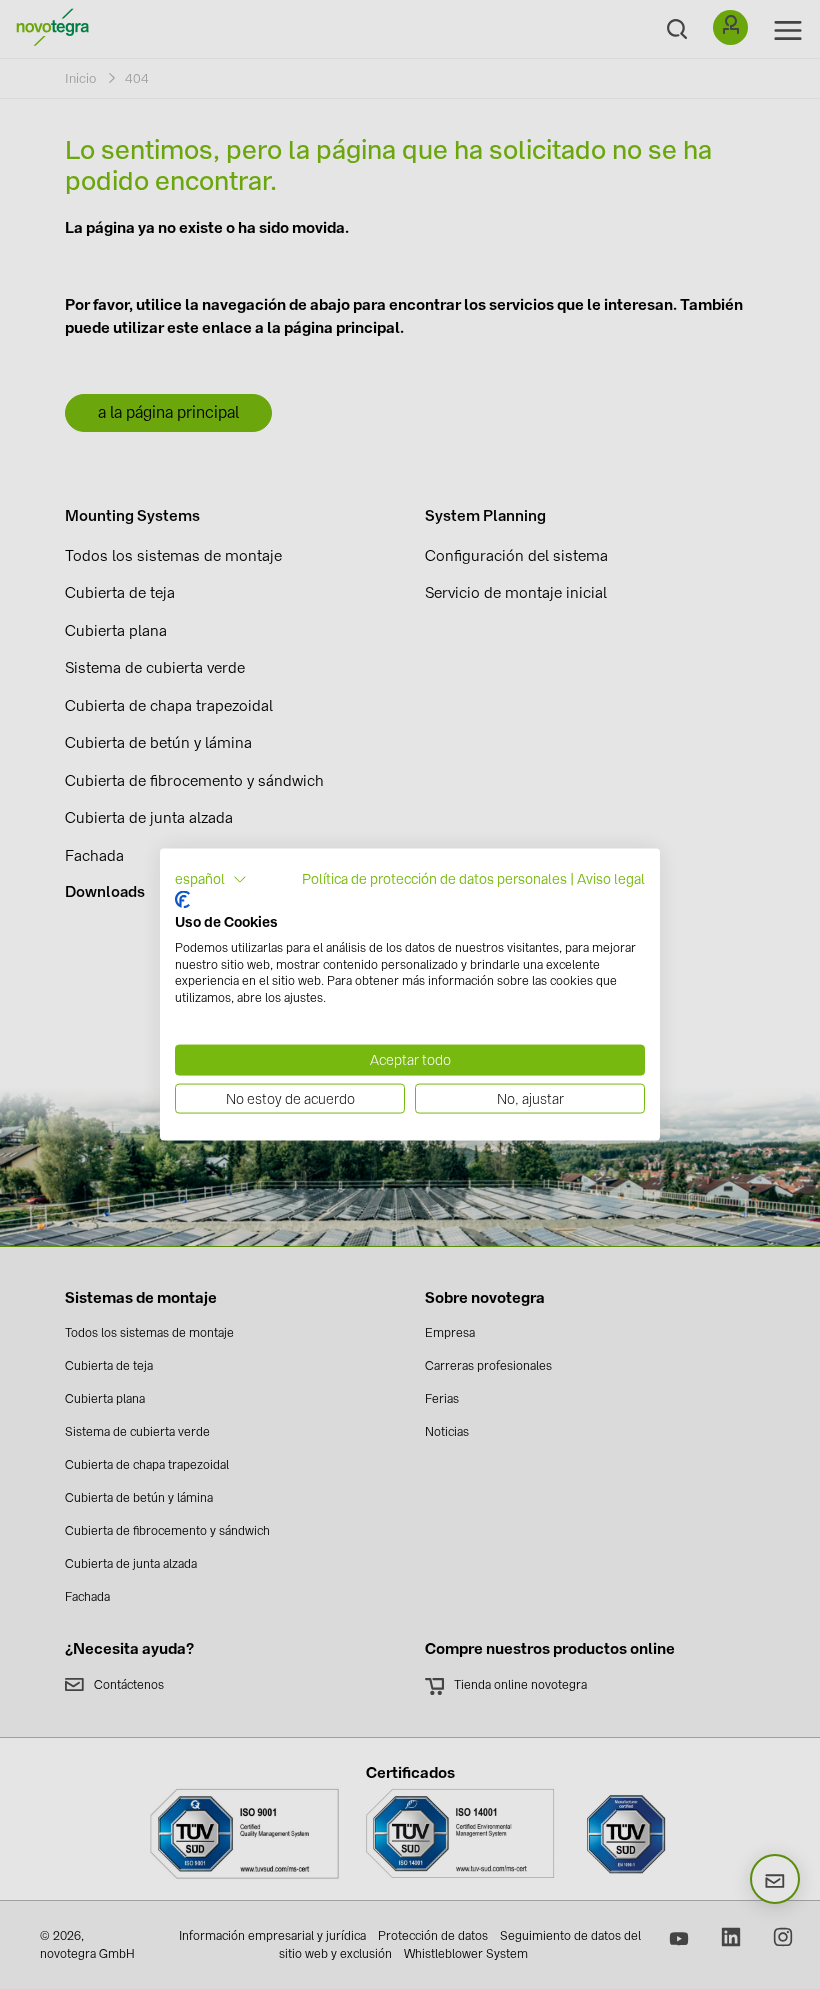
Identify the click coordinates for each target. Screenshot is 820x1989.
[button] (211, 879)
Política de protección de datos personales (434, 878)
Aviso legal (611, 878)
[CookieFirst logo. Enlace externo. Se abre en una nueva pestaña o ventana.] (182, 900)
